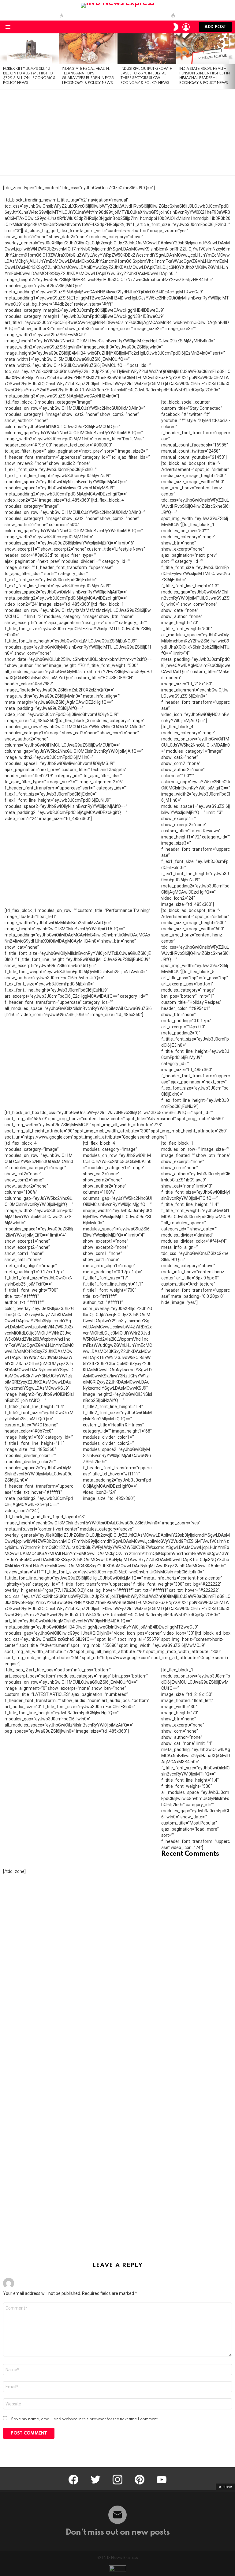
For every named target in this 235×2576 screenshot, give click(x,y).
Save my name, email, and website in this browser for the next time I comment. (85, 2419)
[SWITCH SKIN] (176, 27)
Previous (3, 61)
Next (232, 61)
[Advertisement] (117, 132)
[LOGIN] (186, 27)
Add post (215, 27)
